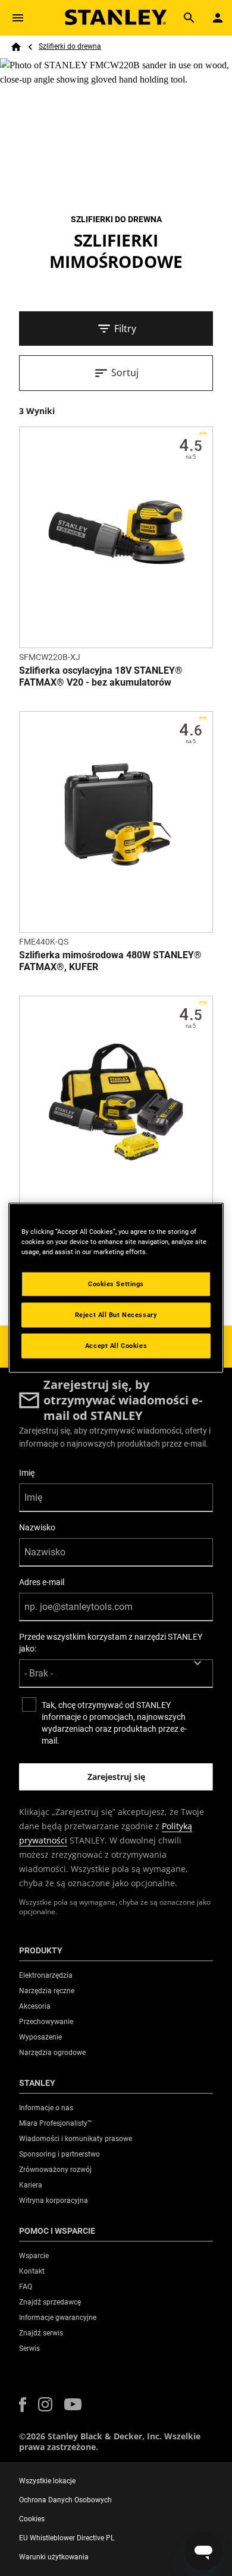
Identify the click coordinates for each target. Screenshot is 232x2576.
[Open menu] (18, 18)
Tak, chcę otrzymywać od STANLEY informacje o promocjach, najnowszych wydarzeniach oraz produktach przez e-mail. (114, 1723)
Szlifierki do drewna (70, 46)
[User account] (218, 18)
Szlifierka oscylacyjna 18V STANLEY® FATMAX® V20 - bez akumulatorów (101, 676)
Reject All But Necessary (116, 1315)
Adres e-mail (42, 1582)
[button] (23, 2405)
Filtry (125, 329)
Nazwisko (37, 1527)
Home (16, 47)
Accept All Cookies (116, 1346)
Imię (27, 1473)
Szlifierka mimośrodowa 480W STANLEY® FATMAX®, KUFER (110, 961)
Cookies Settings (116, 1284)
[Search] (189, 18)
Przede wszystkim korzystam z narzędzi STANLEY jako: (111, 1643)
